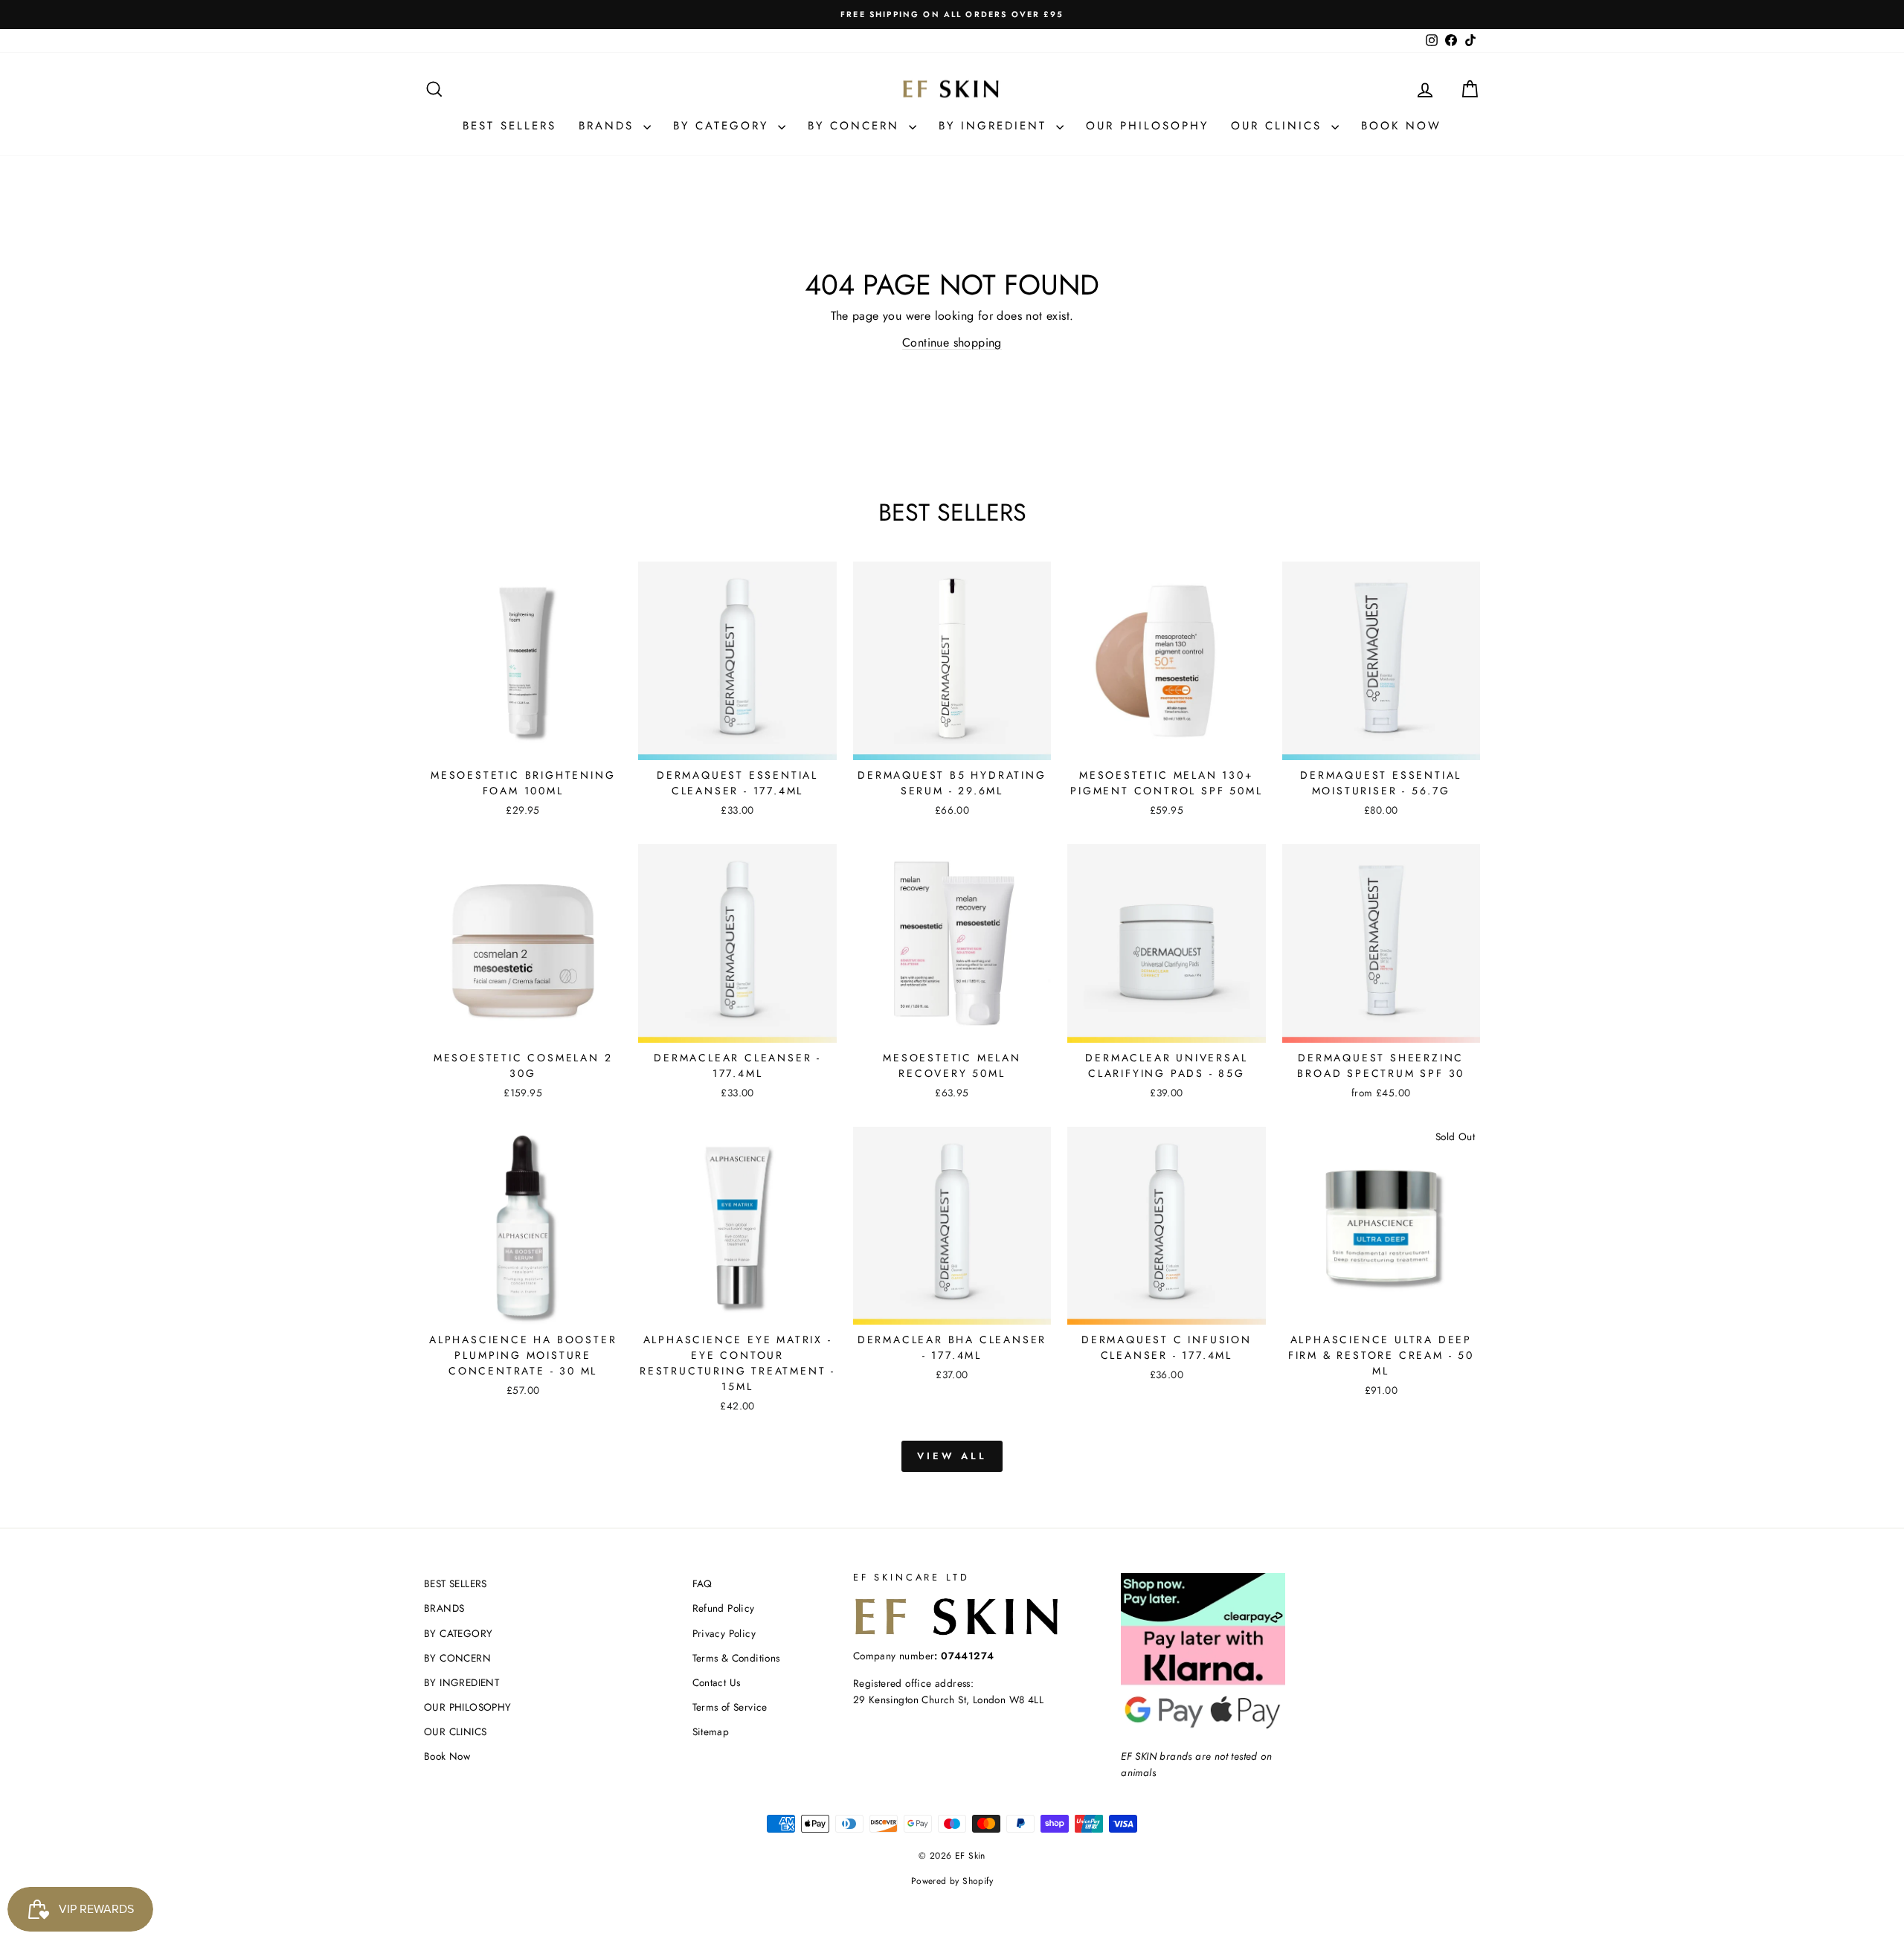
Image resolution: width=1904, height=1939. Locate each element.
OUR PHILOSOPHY (1147, 126)
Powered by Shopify (952, 1881)
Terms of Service (730, 1707)
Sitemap (711, 1731)
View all (952, 1456)
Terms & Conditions (736, 1658)
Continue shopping (952, 343)
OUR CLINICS (1279, 126)
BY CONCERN (856, 126)
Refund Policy (724, 1608)
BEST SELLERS (509, 126)
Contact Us (717, 1682)
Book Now (1401, 126)
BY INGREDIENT (996, 126)
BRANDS (609, 126)
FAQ (702, 1583)
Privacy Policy (724, 1633)
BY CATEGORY (724, 126)
